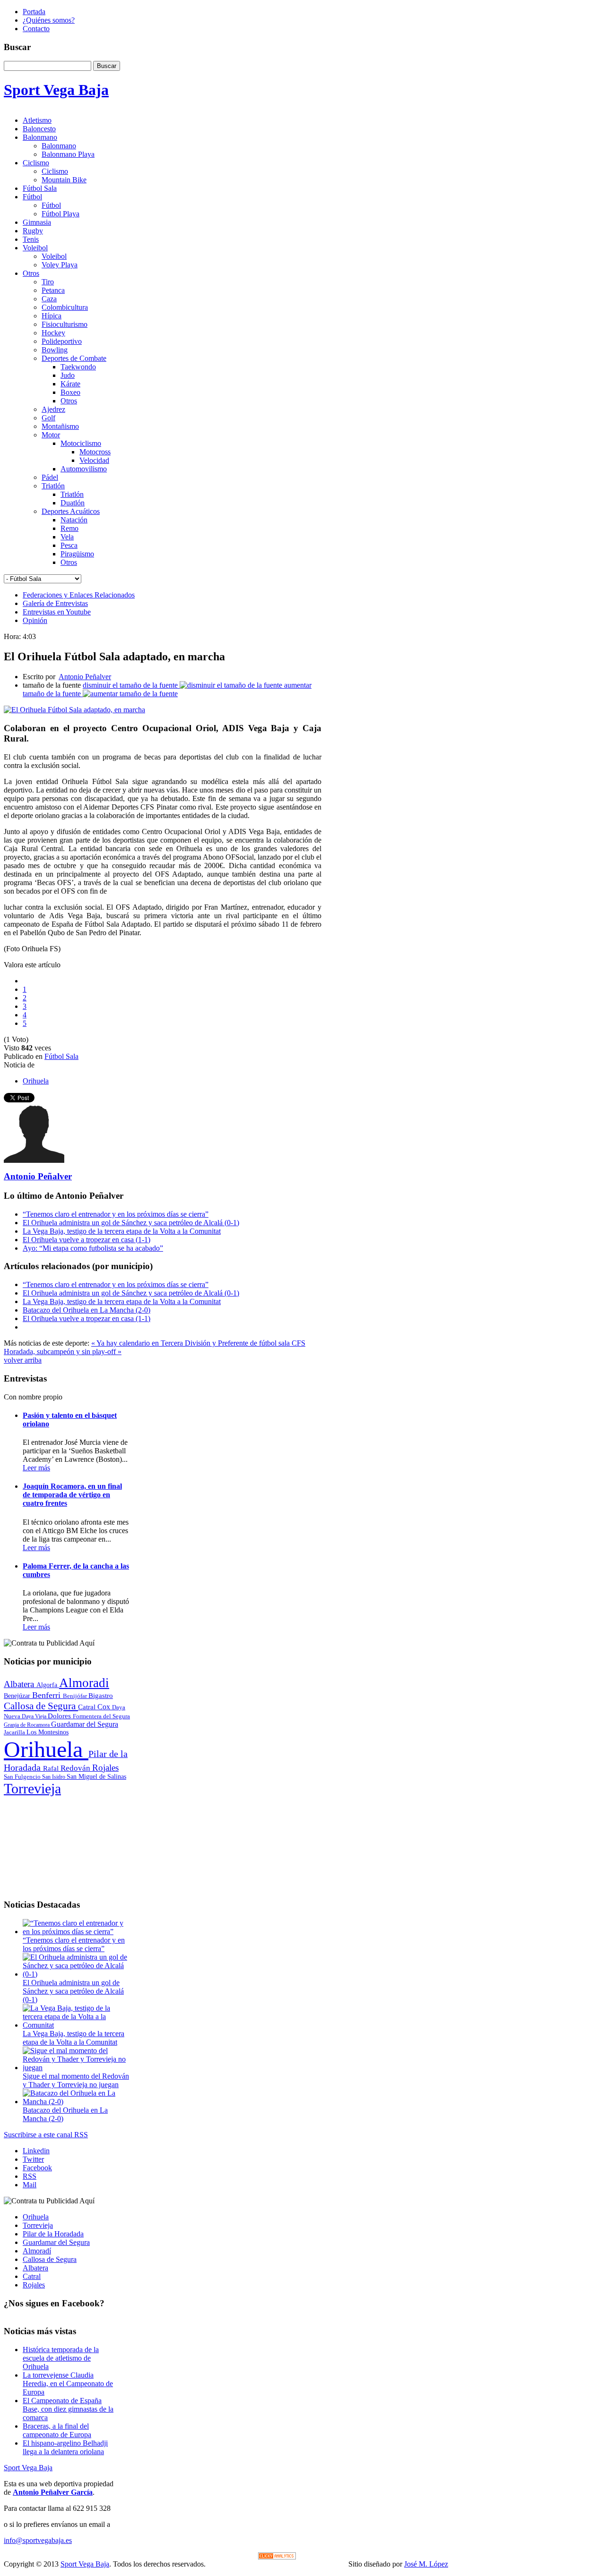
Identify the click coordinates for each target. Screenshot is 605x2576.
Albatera (20, 1684)
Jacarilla (15, 1732)
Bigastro (101, 1696)
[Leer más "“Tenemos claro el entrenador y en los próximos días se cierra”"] (77, 1932)
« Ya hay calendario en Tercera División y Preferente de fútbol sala (191, 1343)
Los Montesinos (48, 1732)
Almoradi (84, 1683)
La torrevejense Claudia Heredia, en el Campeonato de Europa (68, 2384)
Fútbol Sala (61, 1056)
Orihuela (36, 1081)
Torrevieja (32, 1788)
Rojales (105, 1768)
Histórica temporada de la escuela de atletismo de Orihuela (61, 2358)
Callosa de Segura (41, 1706)
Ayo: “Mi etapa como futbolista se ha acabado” (93, 1248)
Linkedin (36, 2151)
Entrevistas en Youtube (57, 612)
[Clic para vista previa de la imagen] (74, 710)
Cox (105, 1707)
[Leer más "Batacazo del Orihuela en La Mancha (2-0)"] (77, 2102)
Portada (34, 12)
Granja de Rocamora (27, 1725)
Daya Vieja (35, 1716)
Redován (76, 1768)
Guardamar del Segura (85, 1724)
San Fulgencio (23, 1777)
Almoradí (37, 2251)
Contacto (36, 29)
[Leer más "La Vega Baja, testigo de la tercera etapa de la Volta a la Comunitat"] (77, 2025)
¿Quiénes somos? (49, 20)
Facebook (37, 2168)
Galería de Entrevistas (55, 603)
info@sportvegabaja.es (38, 2540)
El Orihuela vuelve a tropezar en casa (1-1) (86, 1240)
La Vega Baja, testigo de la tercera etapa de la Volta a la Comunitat (122, 1231)
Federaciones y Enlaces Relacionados (79, 595)
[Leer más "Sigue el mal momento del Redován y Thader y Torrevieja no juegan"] (77, 2068)
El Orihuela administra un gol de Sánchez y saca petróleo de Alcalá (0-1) (131, 1223)
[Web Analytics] (277, 2557)
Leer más (36, 1468)
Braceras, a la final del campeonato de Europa (57, 2430)
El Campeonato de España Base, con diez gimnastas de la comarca (68, 2409)
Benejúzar (18, 1696)
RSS (30, 2176)
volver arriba (23, 1360)
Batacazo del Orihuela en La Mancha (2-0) (86, 1310)
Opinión (35, 620)
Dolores (60, 1716)
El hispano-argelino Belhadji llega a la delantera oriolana (65, 2447)
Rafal (52, 1768)
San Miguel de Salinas (96, 1777)
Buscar (107, 66)
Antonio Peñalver (85, 677)
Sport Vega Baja (28, 2468)
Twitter (33, 2159)
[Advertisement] (67, 1844)
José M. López (426, 2564)
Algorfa (48, 1685)
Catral (88, 1707)
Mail (30, 2185)
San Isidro (54, 1777)
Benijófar (76, 1696)
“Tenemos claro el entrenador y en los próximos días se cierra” (116, 1214)
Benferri (48, 1695)
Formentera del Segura (101, 1716)
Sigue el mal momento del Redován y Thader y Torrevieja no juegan (76, 2080)
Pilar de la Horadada (53, 2234)
